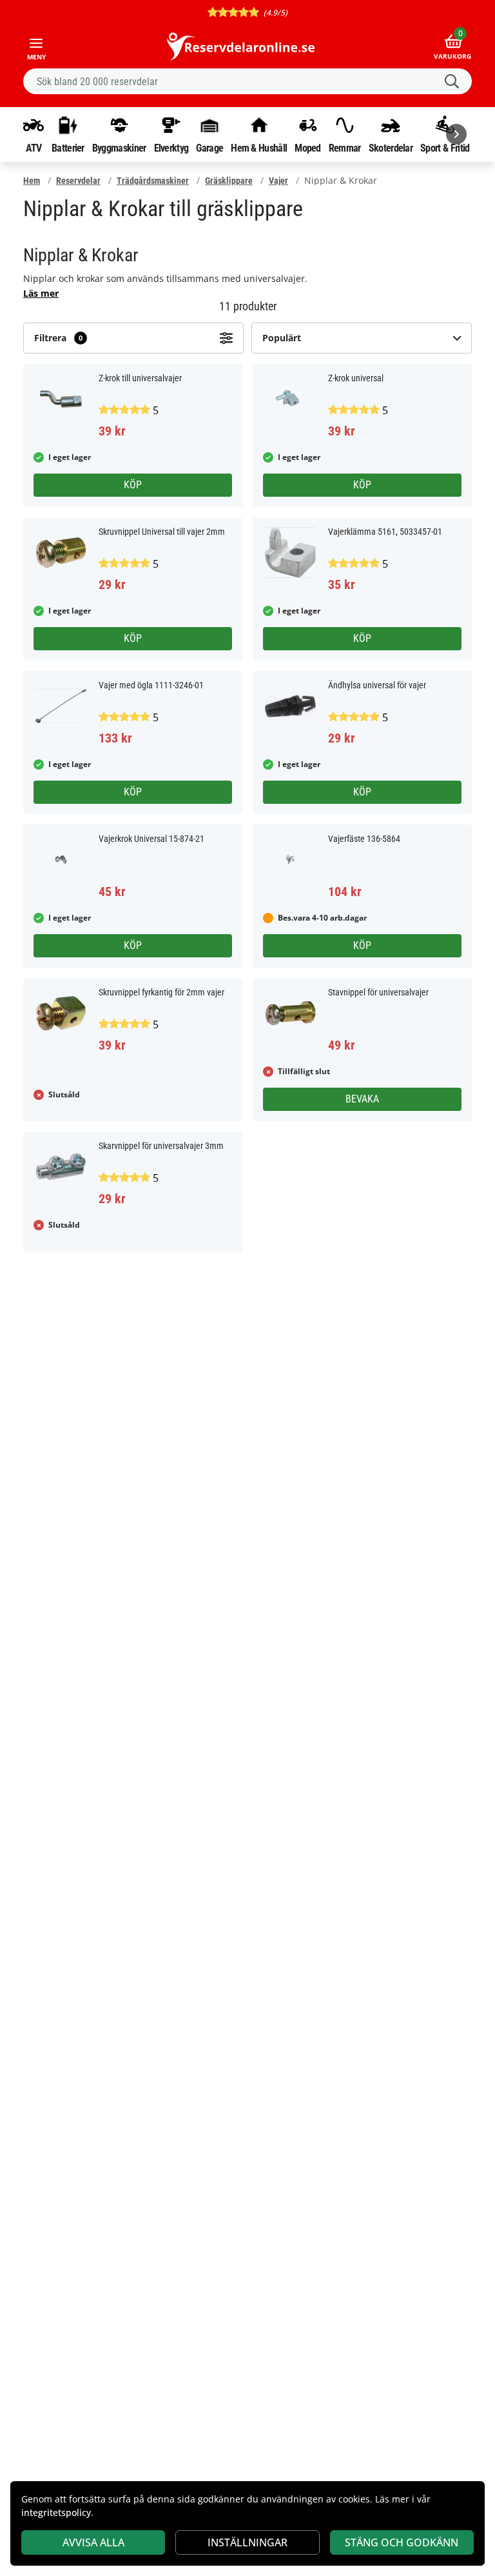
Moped (308, 148)
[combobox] (247, 81)
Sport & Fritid (445, 148)
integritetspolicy (56, 2512)
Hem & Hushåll (259, 148)
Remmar (345, 148)
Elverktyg (171, 148)
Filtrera (58, 338)
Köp (133, 485)
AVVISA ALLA (93, 2542)
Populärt (282, 338)
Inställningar (247, 2542)
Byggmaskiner (119, 148)
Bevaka (362, 1099)
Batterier (68, 148)
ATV (34, 148)
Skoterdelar (391, 148)
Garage (209, 148)
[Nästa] (456, 134)
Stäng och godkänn (402, 2542)
